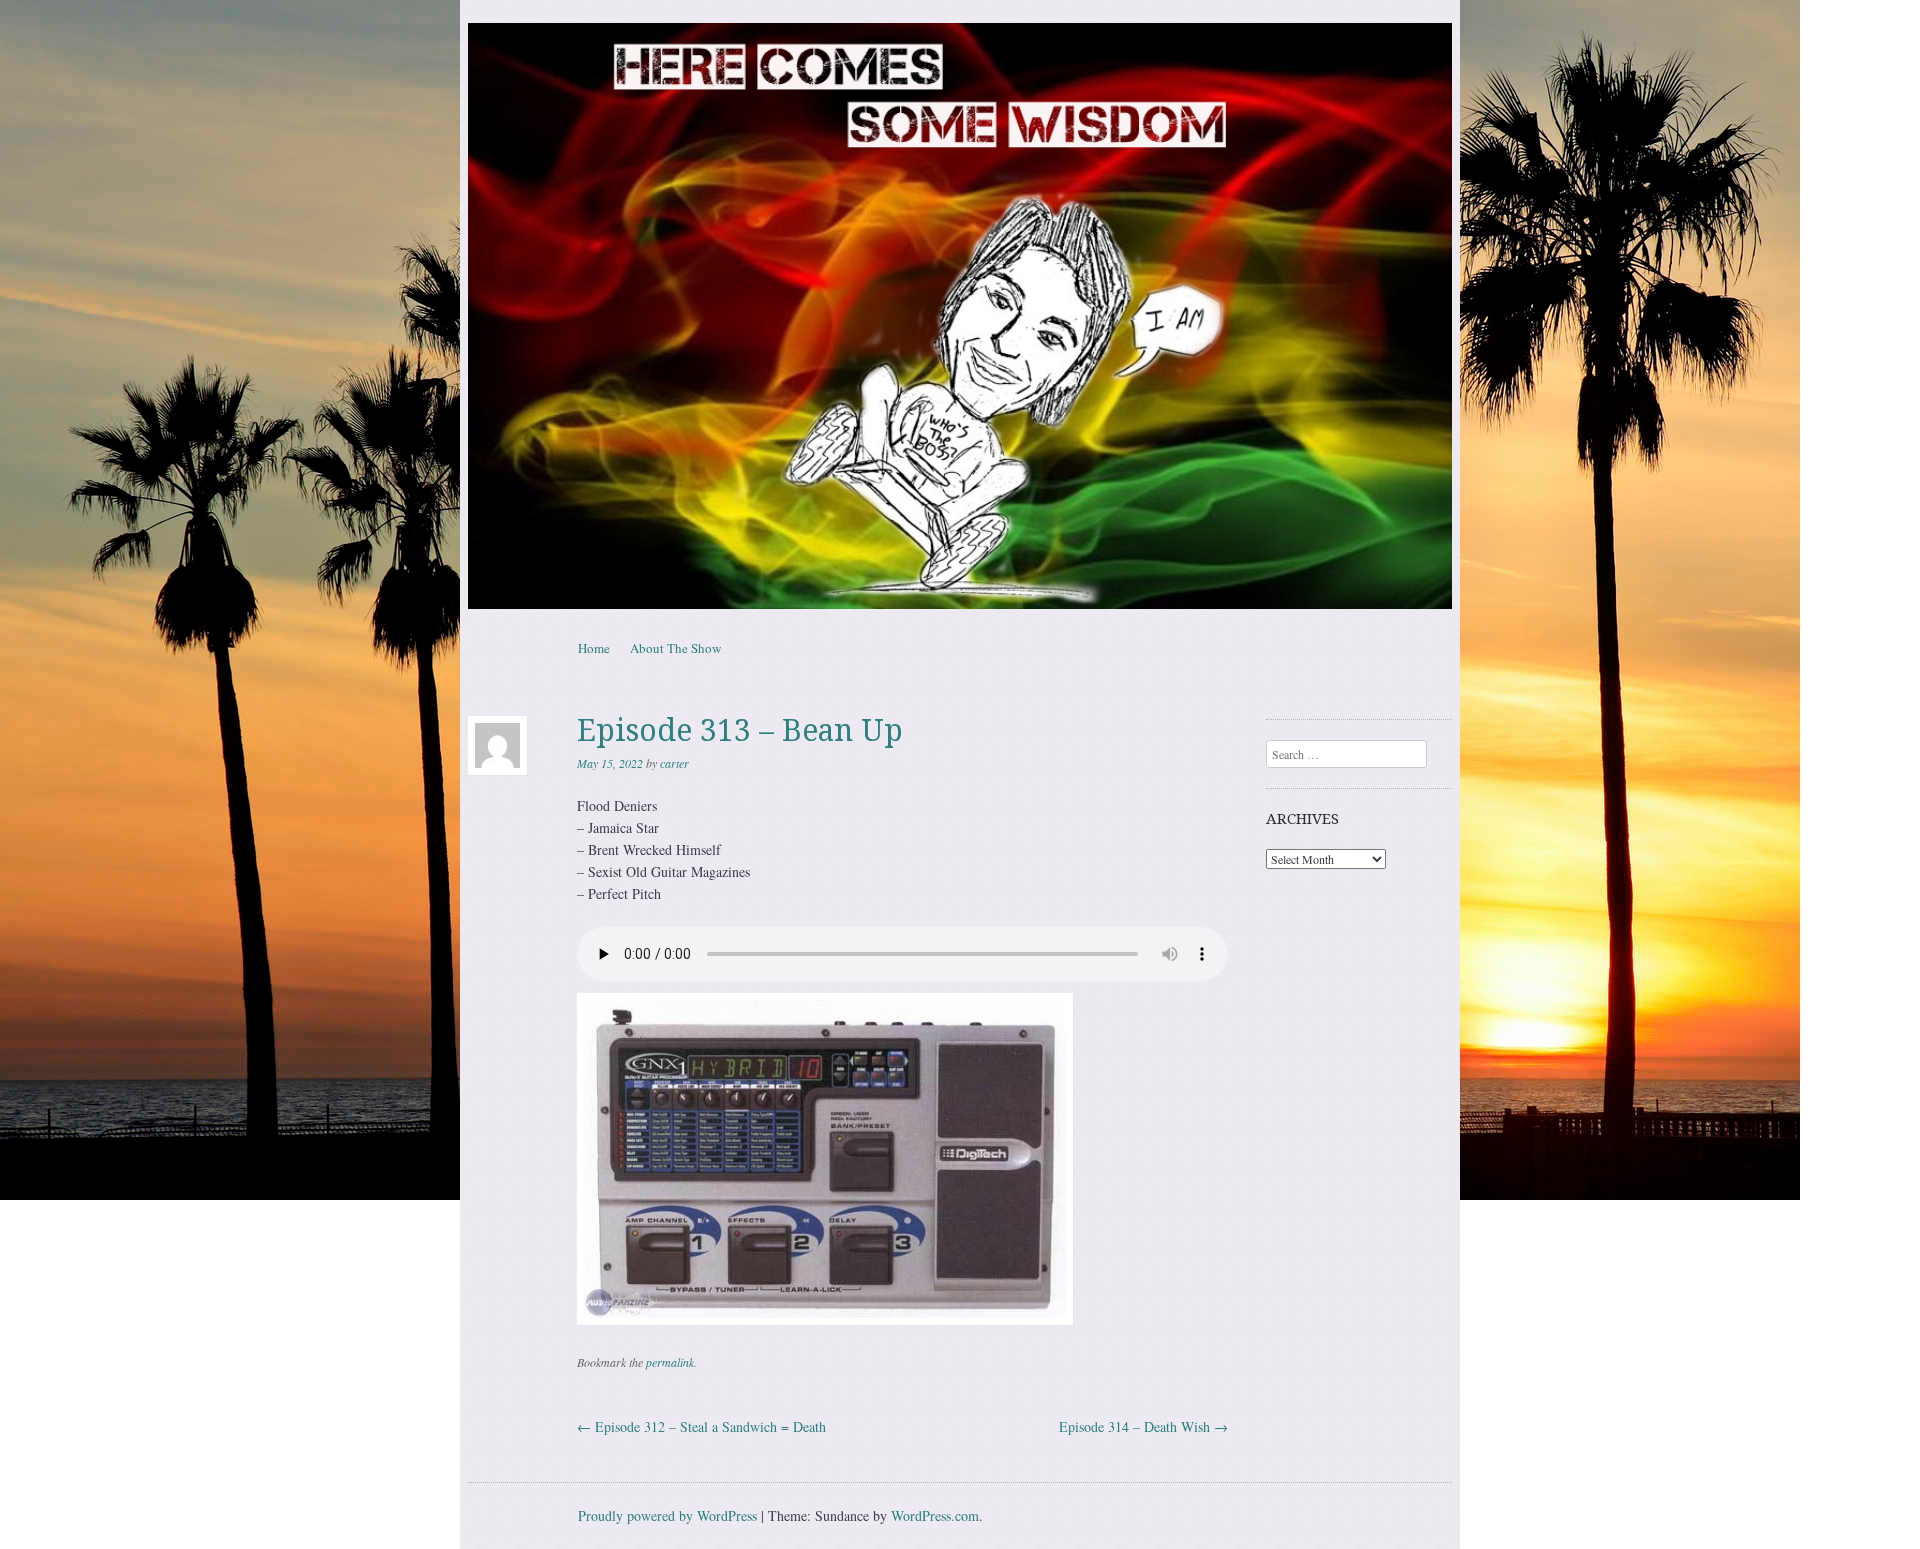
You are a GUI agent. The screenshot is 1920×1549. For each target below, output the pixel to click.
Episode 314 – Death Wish (1143, 1426)
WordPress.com (935, 1515)
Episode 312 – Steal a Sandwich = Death (701, 1426)
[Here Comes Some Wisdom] (960, 316)
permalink (670, 1362)
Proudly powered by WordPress (667, 1515)
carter (674, 763)
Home (594, 648)
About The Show (675, 648)
